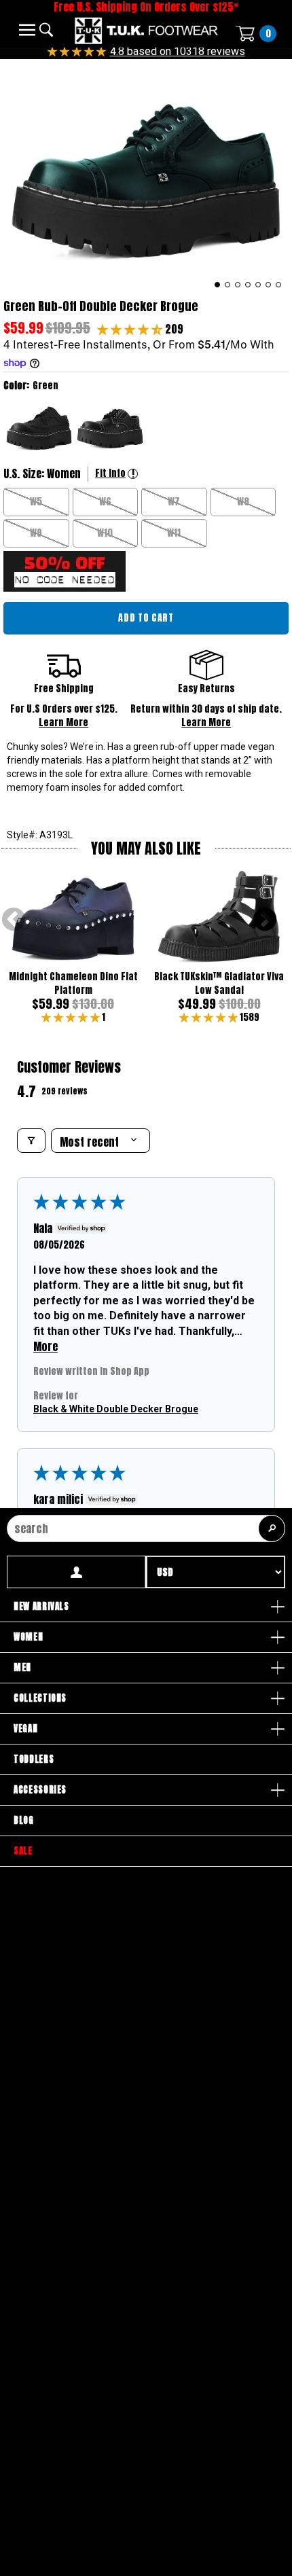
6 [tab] (269, 285)
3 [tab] (238, 285)
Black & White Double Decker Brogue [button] (116, 1408)
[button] (131, 329)
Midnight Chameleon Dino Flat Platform (73, 983)
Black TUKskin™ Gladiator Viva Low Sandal (219, 983)
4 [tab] (248, 285)
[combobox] (146, 1528)
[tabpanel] (146, 176)
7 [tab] (279, 285)
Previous (14, 920)
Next (265, 920)
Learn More (63, 722)
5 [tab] (258, 285)
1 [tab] (218, 285)
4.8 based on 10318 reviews (178, 51)
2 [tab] (228, 285)
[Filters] (31, 1141)
